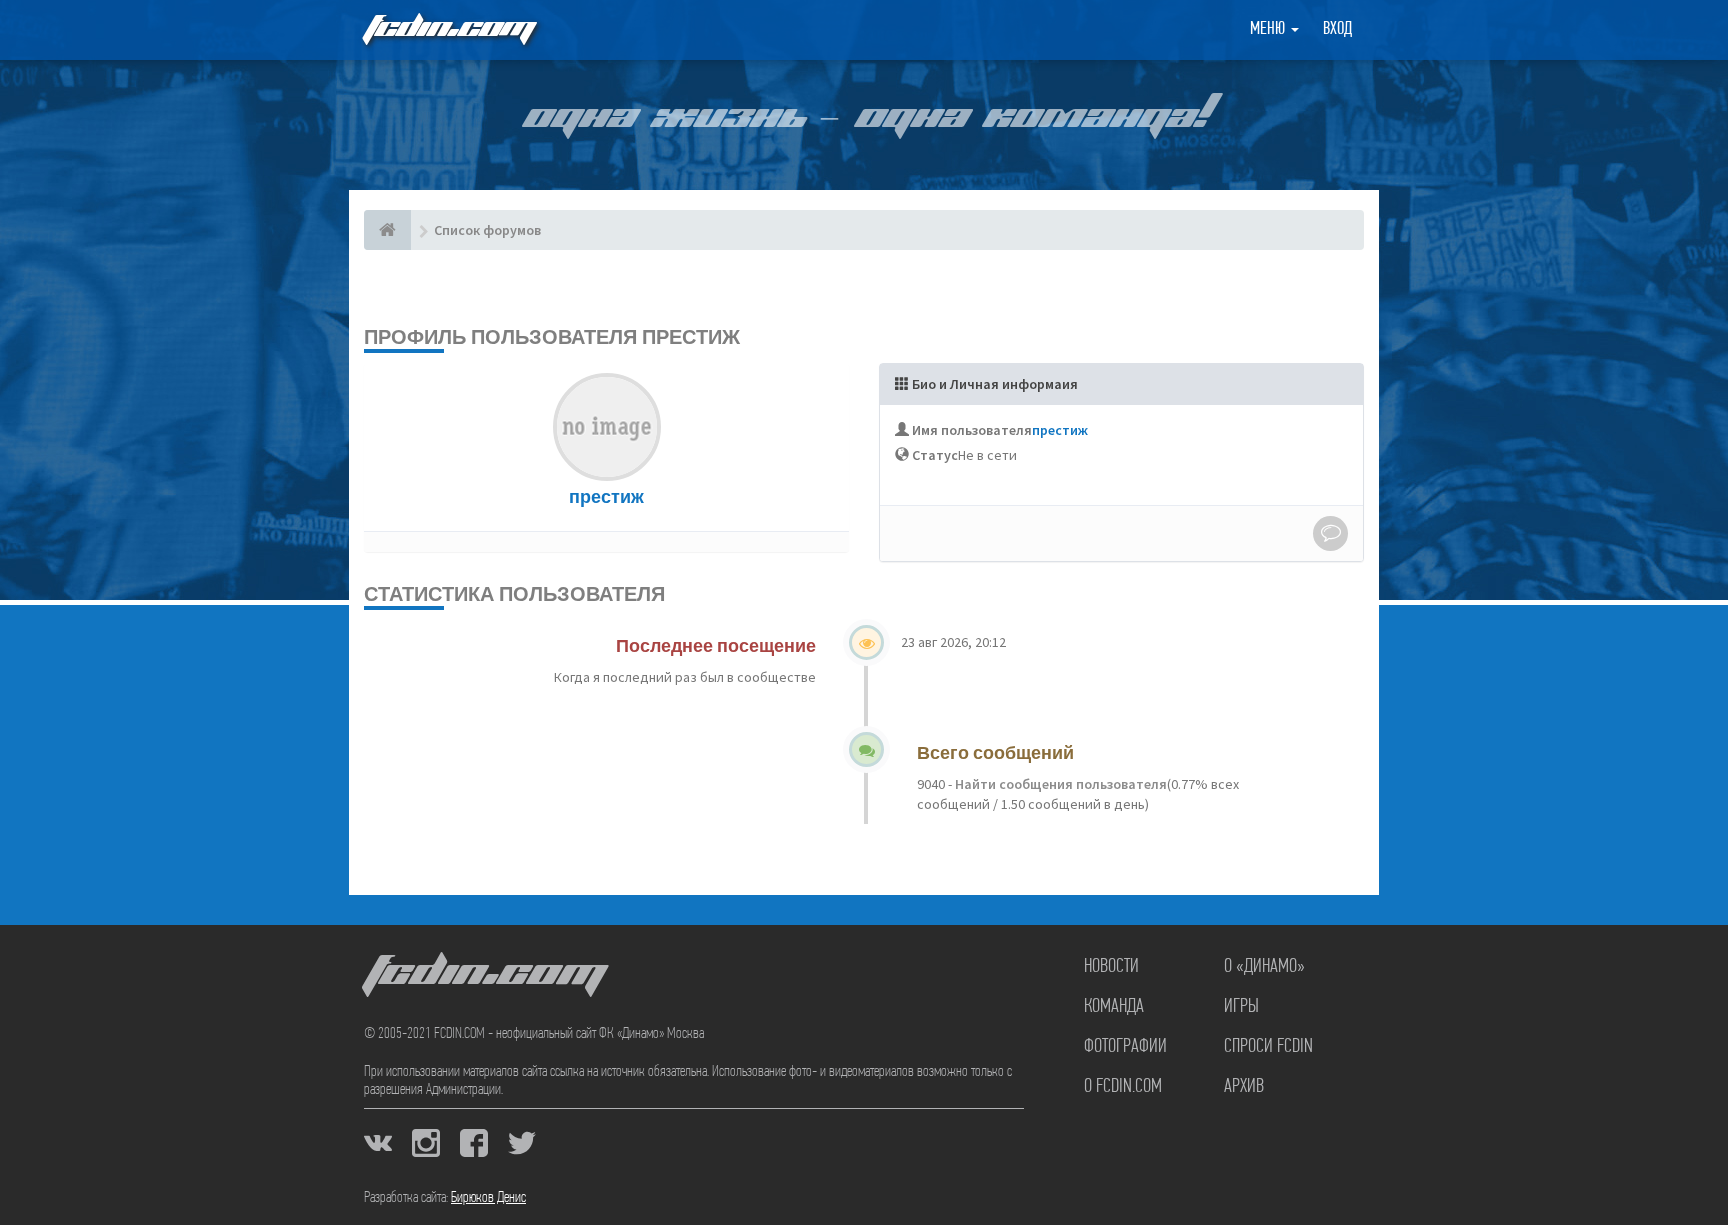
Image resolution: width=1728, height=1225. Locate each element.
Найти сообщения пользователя (1059, 784)
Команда (1114, 1007)
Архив (1244, 1087)
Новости (1111, 967)
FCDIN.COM (448, 29)
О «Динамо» (1264, 967)
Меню (1269, 30)
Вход (1337, 30)
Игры (1241, 1007)
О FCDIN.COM (1123, 1087)
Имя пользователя (972, 430)
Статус (935, 455)
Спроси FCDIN (1268, 1047)
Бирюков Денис (488, 1198)
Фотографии (1125, 1047)
